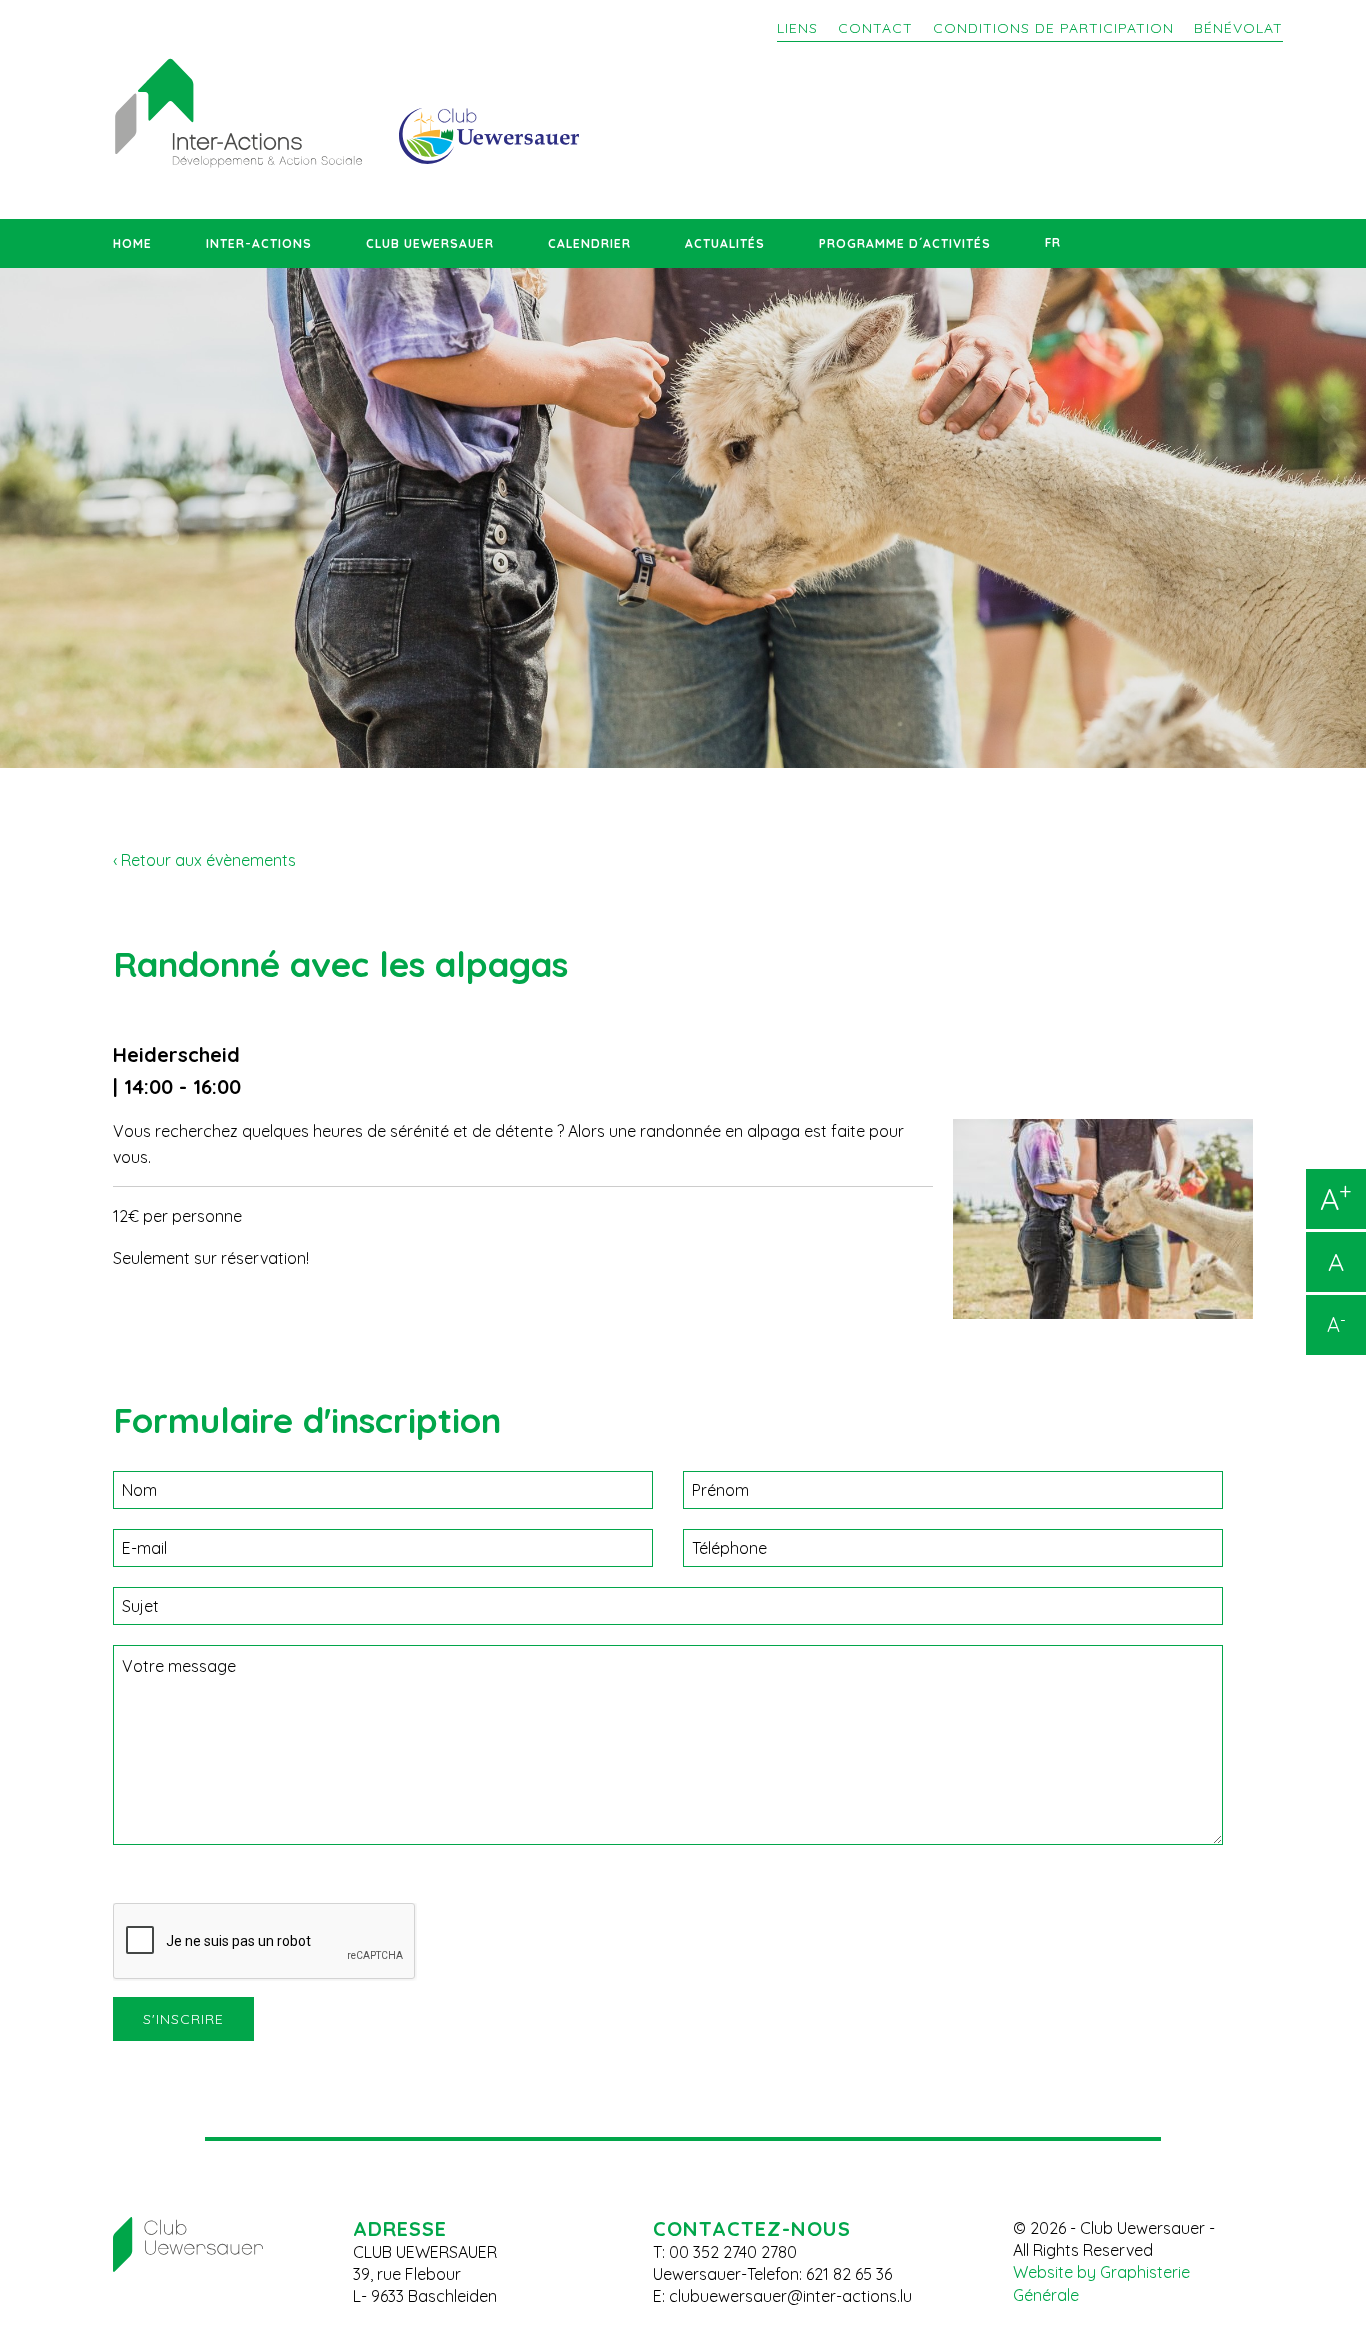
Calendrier (589, 243)
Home (132, 243)
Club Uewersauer (430, 243)
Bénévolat (1238, 28)
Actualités (725, 243)
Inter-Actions (259, 243)
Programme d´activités (905, 243)
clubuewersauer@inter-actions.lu (790, 2296)
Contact (875, 28)
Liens (797, 28)
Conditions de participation (1053, 28)
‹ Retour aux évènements (204, 860)
